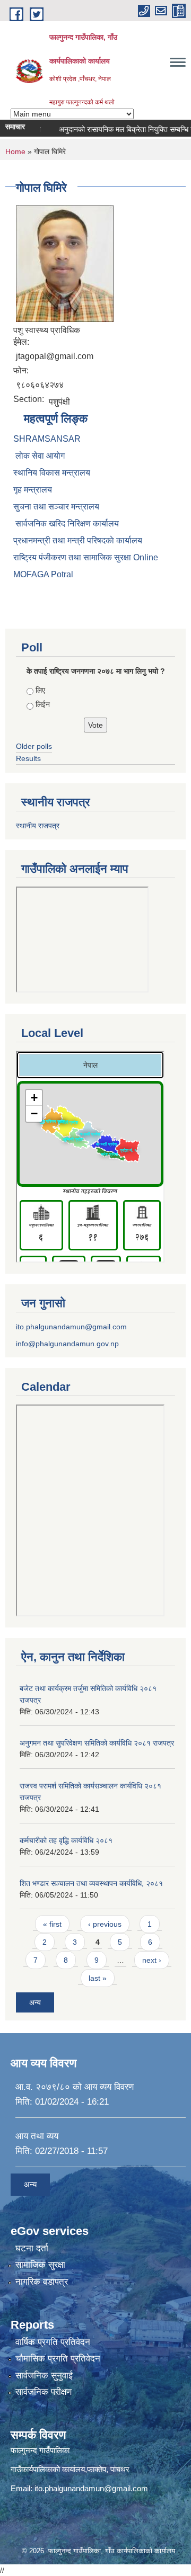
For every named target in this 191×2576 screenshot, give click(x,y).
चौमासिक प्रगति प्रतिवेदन (58, 2359)
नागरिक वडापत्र (42, 2282)
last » (98, 1978)
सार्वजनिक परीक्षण (44, 2392)
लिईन (43, 704)
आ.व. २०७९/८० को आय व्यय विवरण (75, 2087)
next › (152, 1960)
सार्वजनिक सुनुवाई (44, 2376)
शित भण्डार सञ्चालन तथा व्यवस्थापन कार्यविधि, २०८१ (91, 1883)
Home (15, 151)
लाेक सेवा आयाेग (39, 456)
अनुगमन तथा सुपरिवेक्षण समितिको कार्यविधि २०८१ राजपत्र (97, 1743)
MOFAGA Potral (43, 574)
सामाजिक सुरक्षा (40, 2265)
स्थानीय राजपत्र (38, 826)
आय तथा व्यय (37, 2136)
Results (28, 758)
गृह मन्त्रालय (33, 490)
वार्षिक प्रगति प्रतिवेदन (53, 2342)
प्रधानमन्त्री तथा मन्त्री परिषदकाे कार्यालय (78, 540)
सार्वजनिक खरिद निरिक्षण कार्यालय (66, 524)
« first (52, 1924)
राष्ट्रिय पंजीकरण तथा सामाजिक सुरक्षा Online (86, 557)
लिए (40, 690)
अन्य (35, 2002)
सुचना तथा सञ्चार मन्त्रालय (56, 507)
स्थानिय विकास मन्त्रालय (52, 473)
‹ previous (105, 1924)
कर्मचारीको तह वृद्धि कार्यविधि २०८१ (66, 1840)
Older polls (34, 746)
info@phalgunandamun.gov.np (67, 1344)
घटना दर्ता (32, 2248)
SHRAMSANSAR (47, 439)
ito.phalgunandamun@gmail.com (71, 1327)
